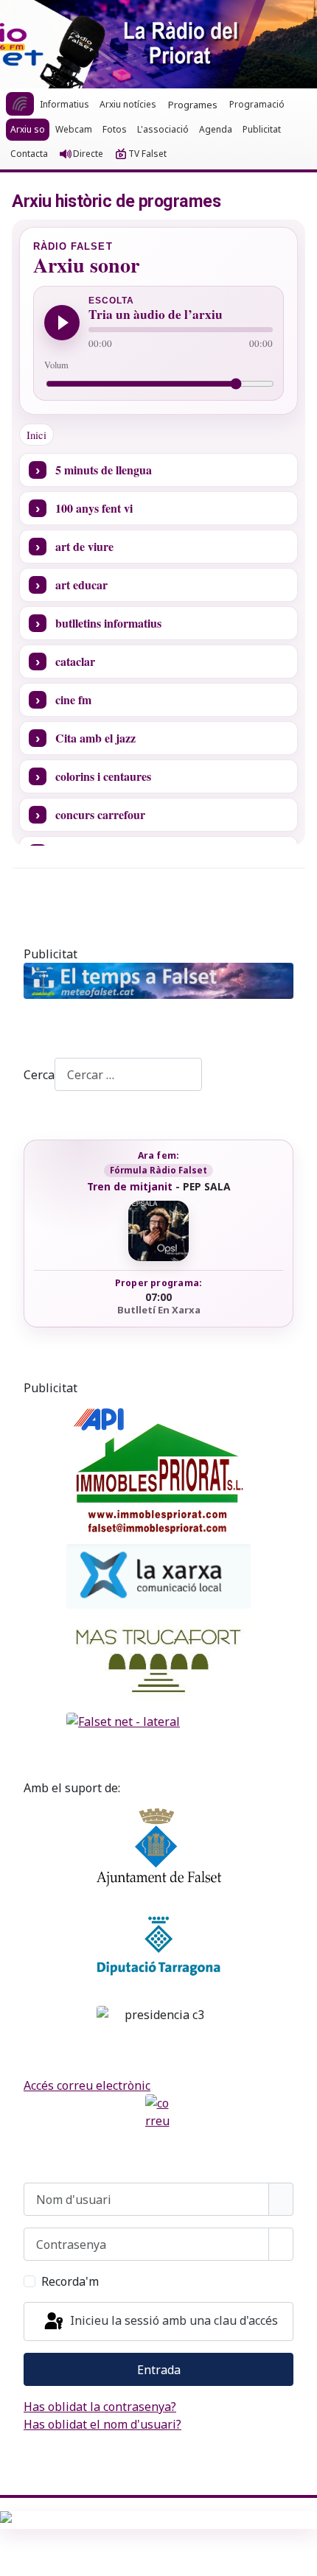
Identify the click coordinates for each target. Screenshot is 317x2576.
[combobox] (128, 1074)
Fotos (115, 129)
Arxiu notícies (128, 104)
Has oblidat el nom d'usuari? (102, 2424)
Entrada (159, 2370)
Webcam (74, 129)
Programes (193, 105)
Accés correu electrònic (87, 2085)
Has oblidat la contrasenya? (100, 2407)
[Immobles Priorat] (158, 1467)
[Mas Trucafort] (158, 1661)
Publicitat (262, 129)
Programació (257, 104)
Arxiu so (28, 129)
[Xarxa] (158, 1576)
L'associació (163, 129)
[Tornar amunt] (299, 2558)
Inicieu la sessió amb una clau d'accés (173, 2320)
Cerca (39, 1075)
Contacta (29, 154)
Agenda (216, 129)
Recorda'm (70, 2281)
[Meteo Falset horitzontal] (158, 981)
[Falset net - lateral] (158, 1722)
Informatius (65, 104)
